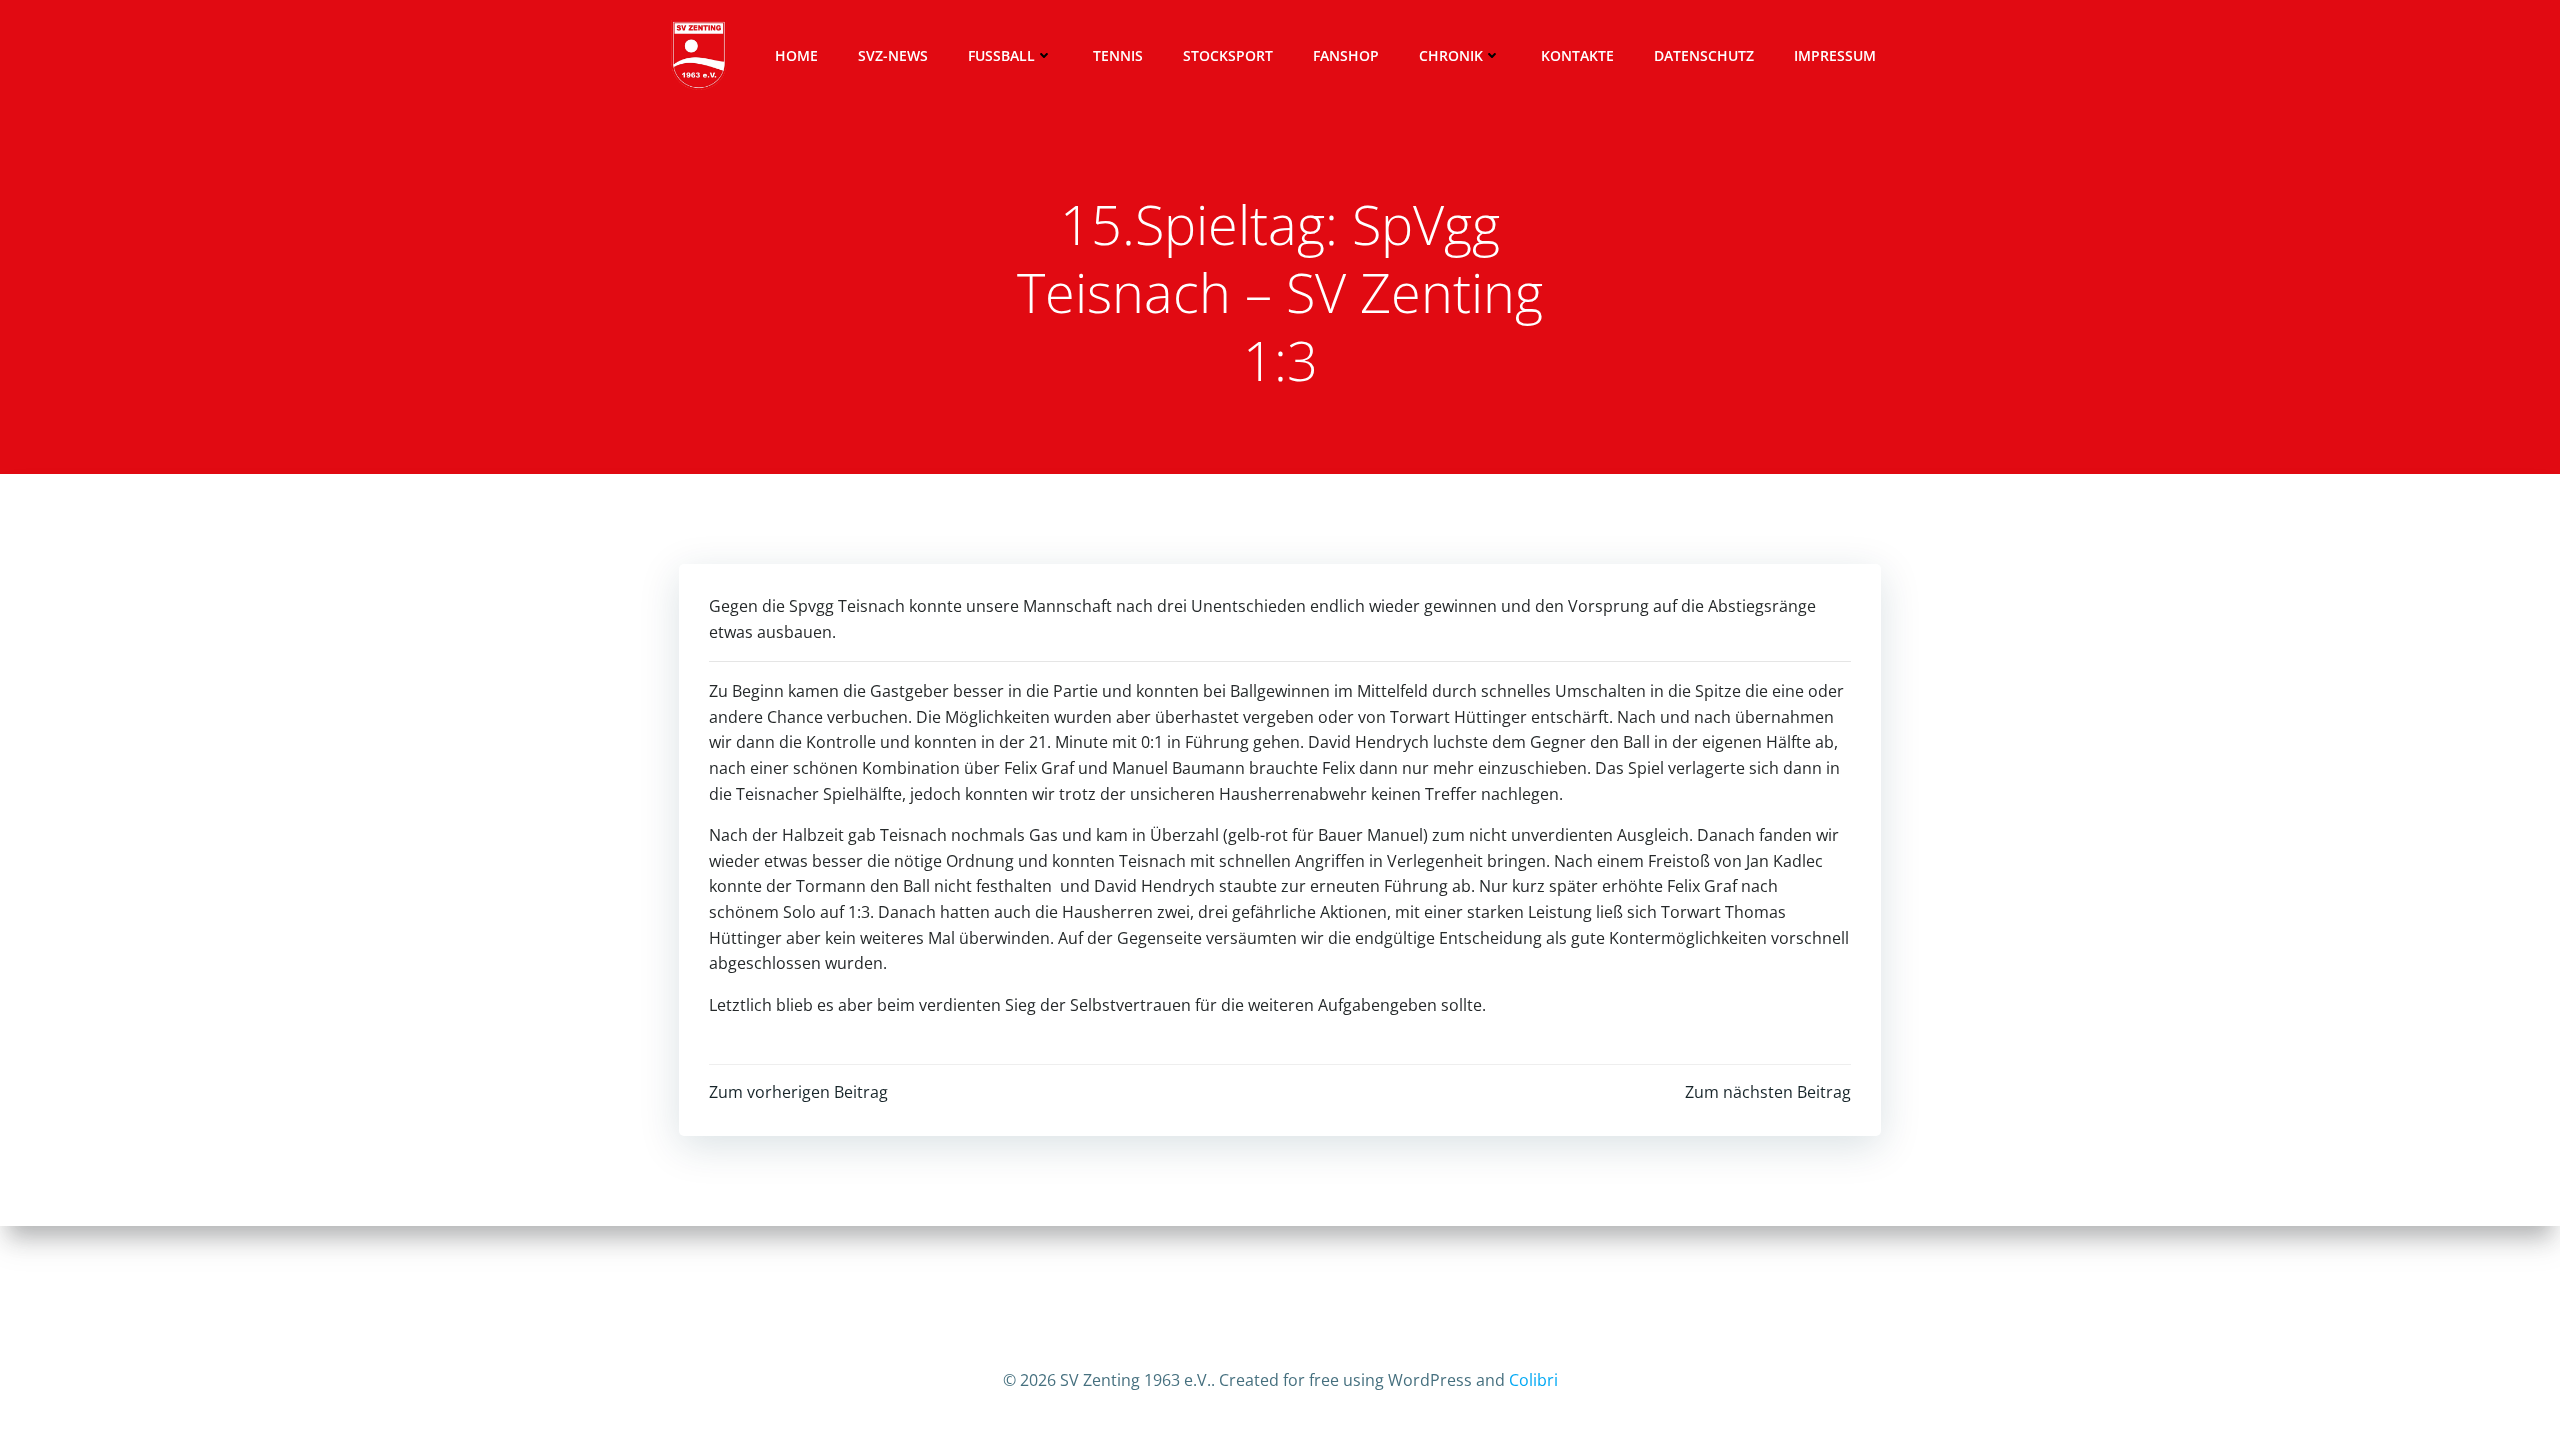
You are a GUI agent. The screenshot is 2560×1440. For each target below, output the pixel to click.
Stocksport (1228, 55)
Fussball (1001, 55)
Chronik (1451, 55)
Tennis (1118, 55)
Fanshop (1346, 55)
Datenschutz (1704, 55)
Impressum (1835, 55)
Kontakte (1577, 55)
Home (796, 55)
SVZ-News (893, 55)
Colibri (1533, 1380)
